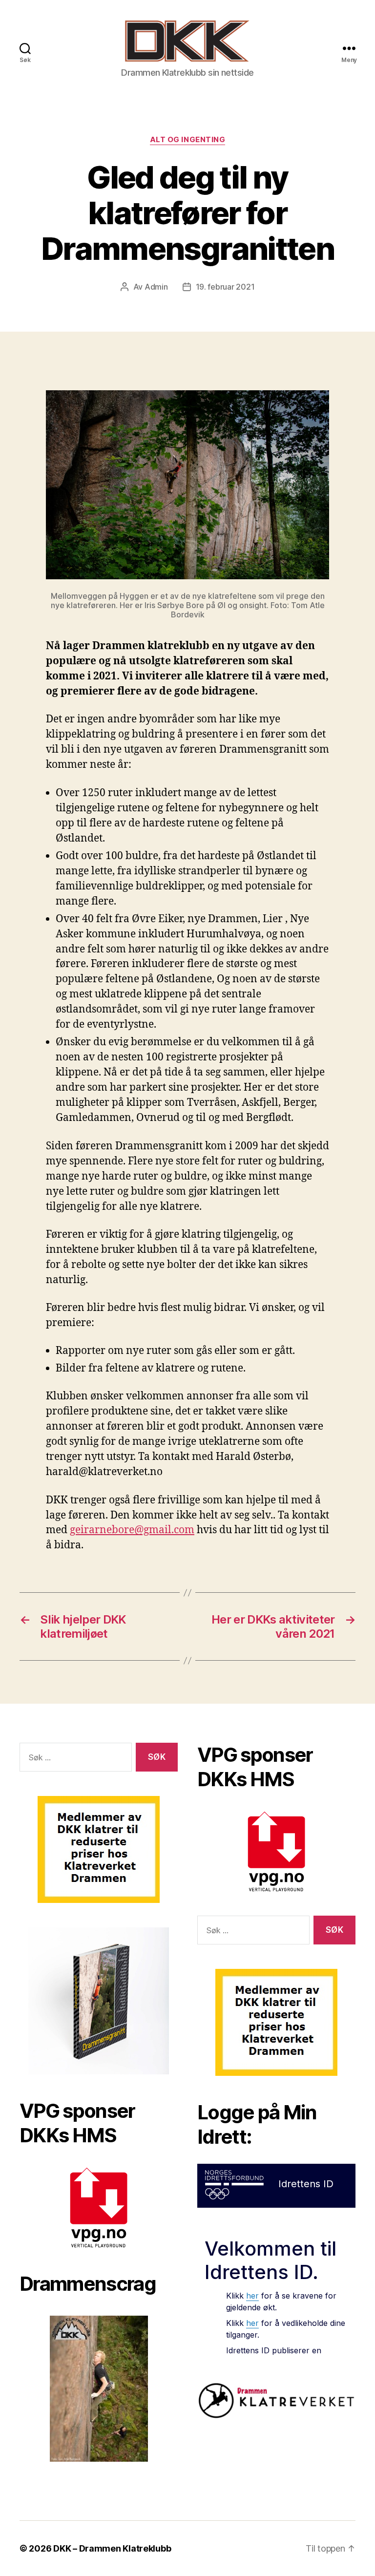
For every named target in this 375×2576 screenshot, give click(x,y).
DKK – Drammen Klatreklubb (112, 2548)
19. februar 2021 (225, 287)
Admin (156, 287)
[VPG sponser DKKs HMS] (99, 2207)
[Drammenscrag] (99, 2389)
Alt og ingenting (188, 140)
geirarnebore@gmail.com (132, 1530)
